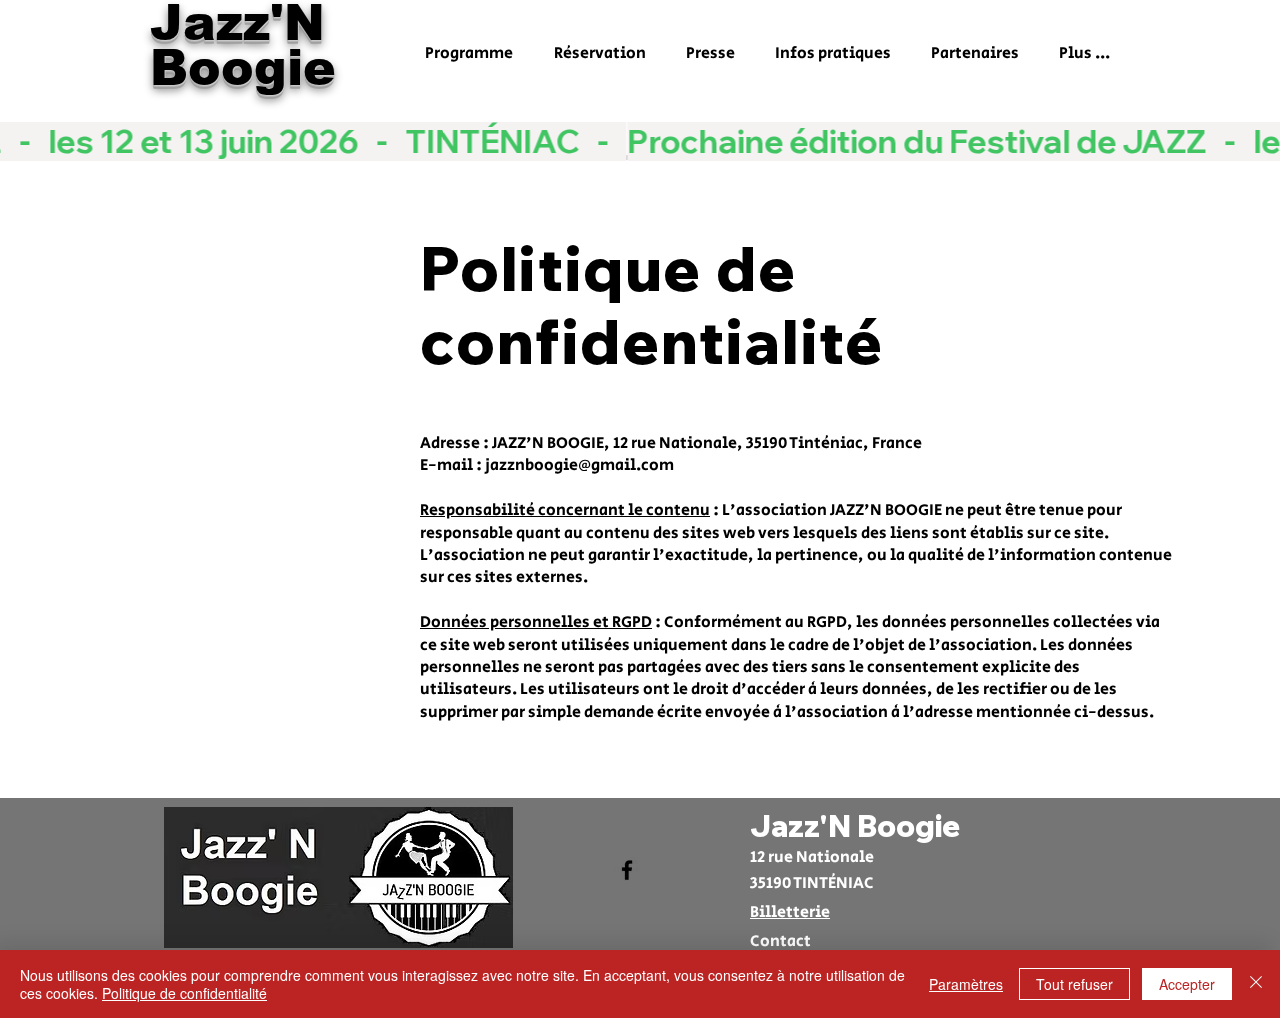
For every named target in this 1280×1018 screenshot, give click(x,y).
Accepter (1187, 984)
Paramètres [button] (966, 984)
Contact (780, 941)
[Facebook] (627, 870)
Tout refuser (1074, 984)
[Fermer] (1256, 984)
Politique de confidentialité (184, 993)
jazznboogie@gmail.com (579, 465)
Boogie (243, 68)
